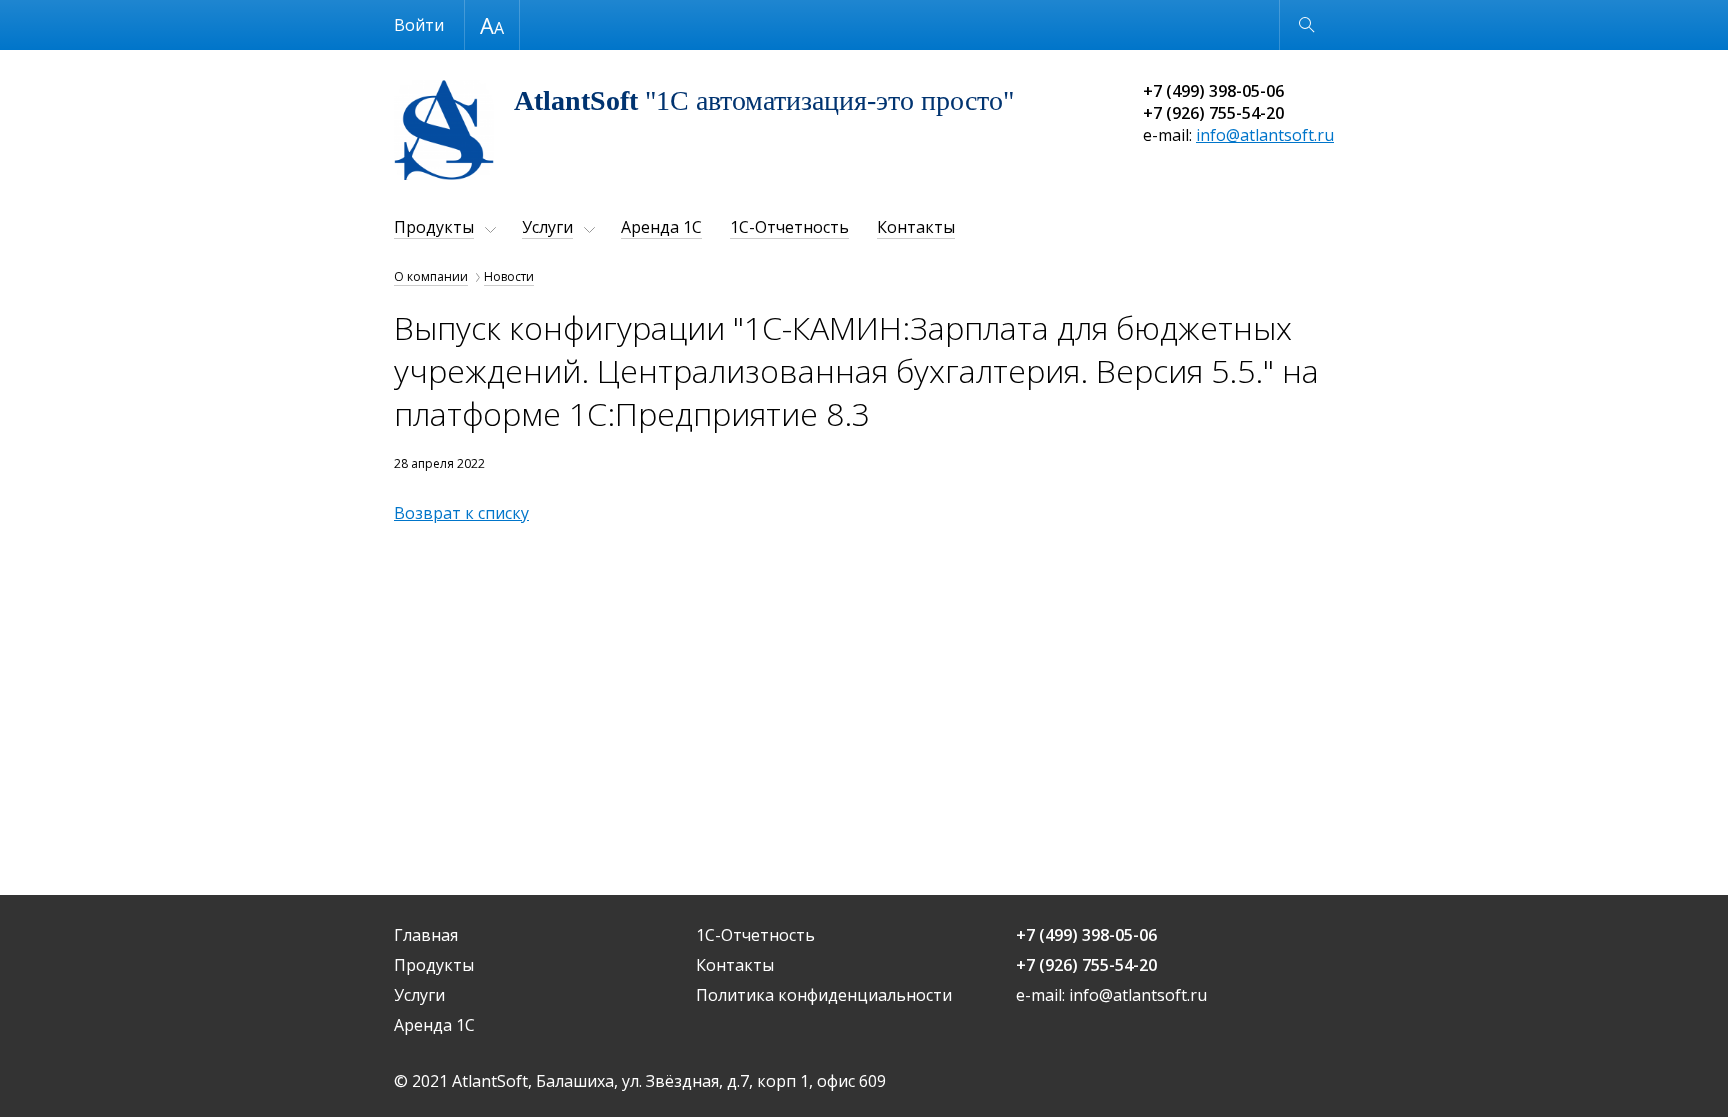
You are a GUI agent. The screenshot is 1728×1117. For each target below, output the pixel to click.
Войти (419, 25)
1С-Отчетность (789, 227)
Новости (509, 276)
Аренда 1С (661, 227)
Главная (426, 935)
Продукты (434, 227)
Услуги (547, 227)
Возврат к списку (461, 513)
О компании (431, 276)
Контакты (916, 227)
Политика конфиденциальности (824, 995)
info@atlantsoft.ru (1265, 135)
